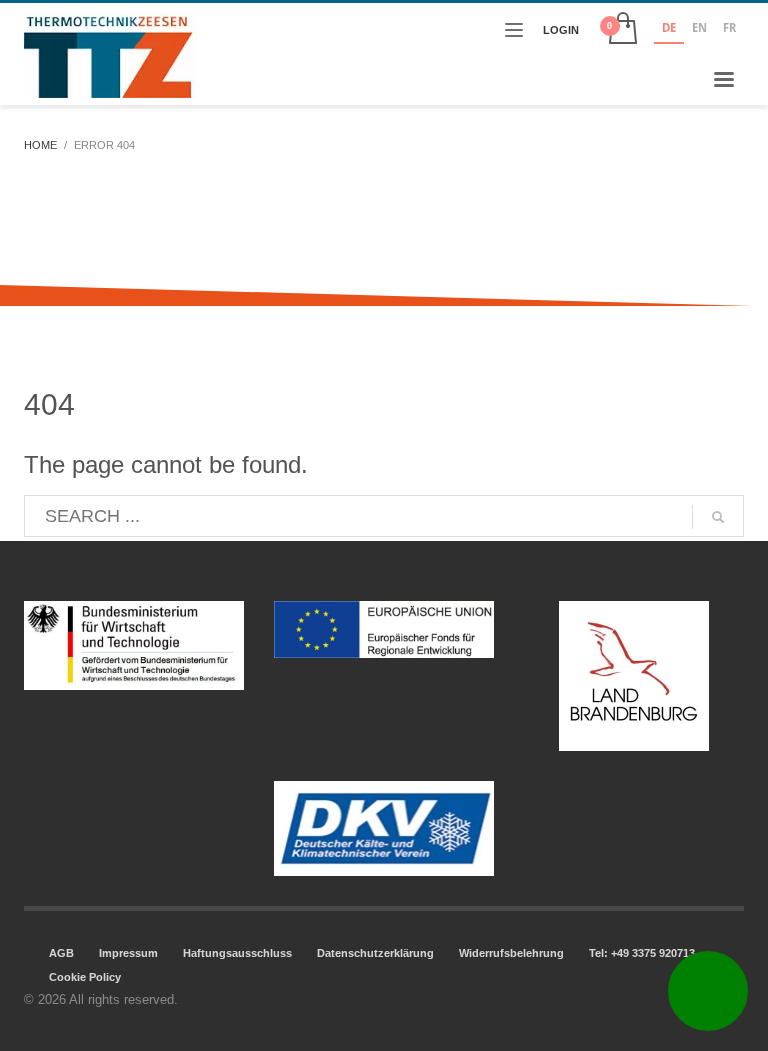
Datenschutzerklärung (375, 953)
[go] (718, 517)
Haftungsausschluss (237, 953)
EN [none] (699, 27)
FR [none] (729, 27)
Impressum (128, 953)
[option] (699, 30)
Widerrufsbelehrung (511, 953)
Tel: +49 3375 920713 (642, 953)
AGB (61, 953)
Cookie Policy (85, 977)
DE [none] (669, 27)
